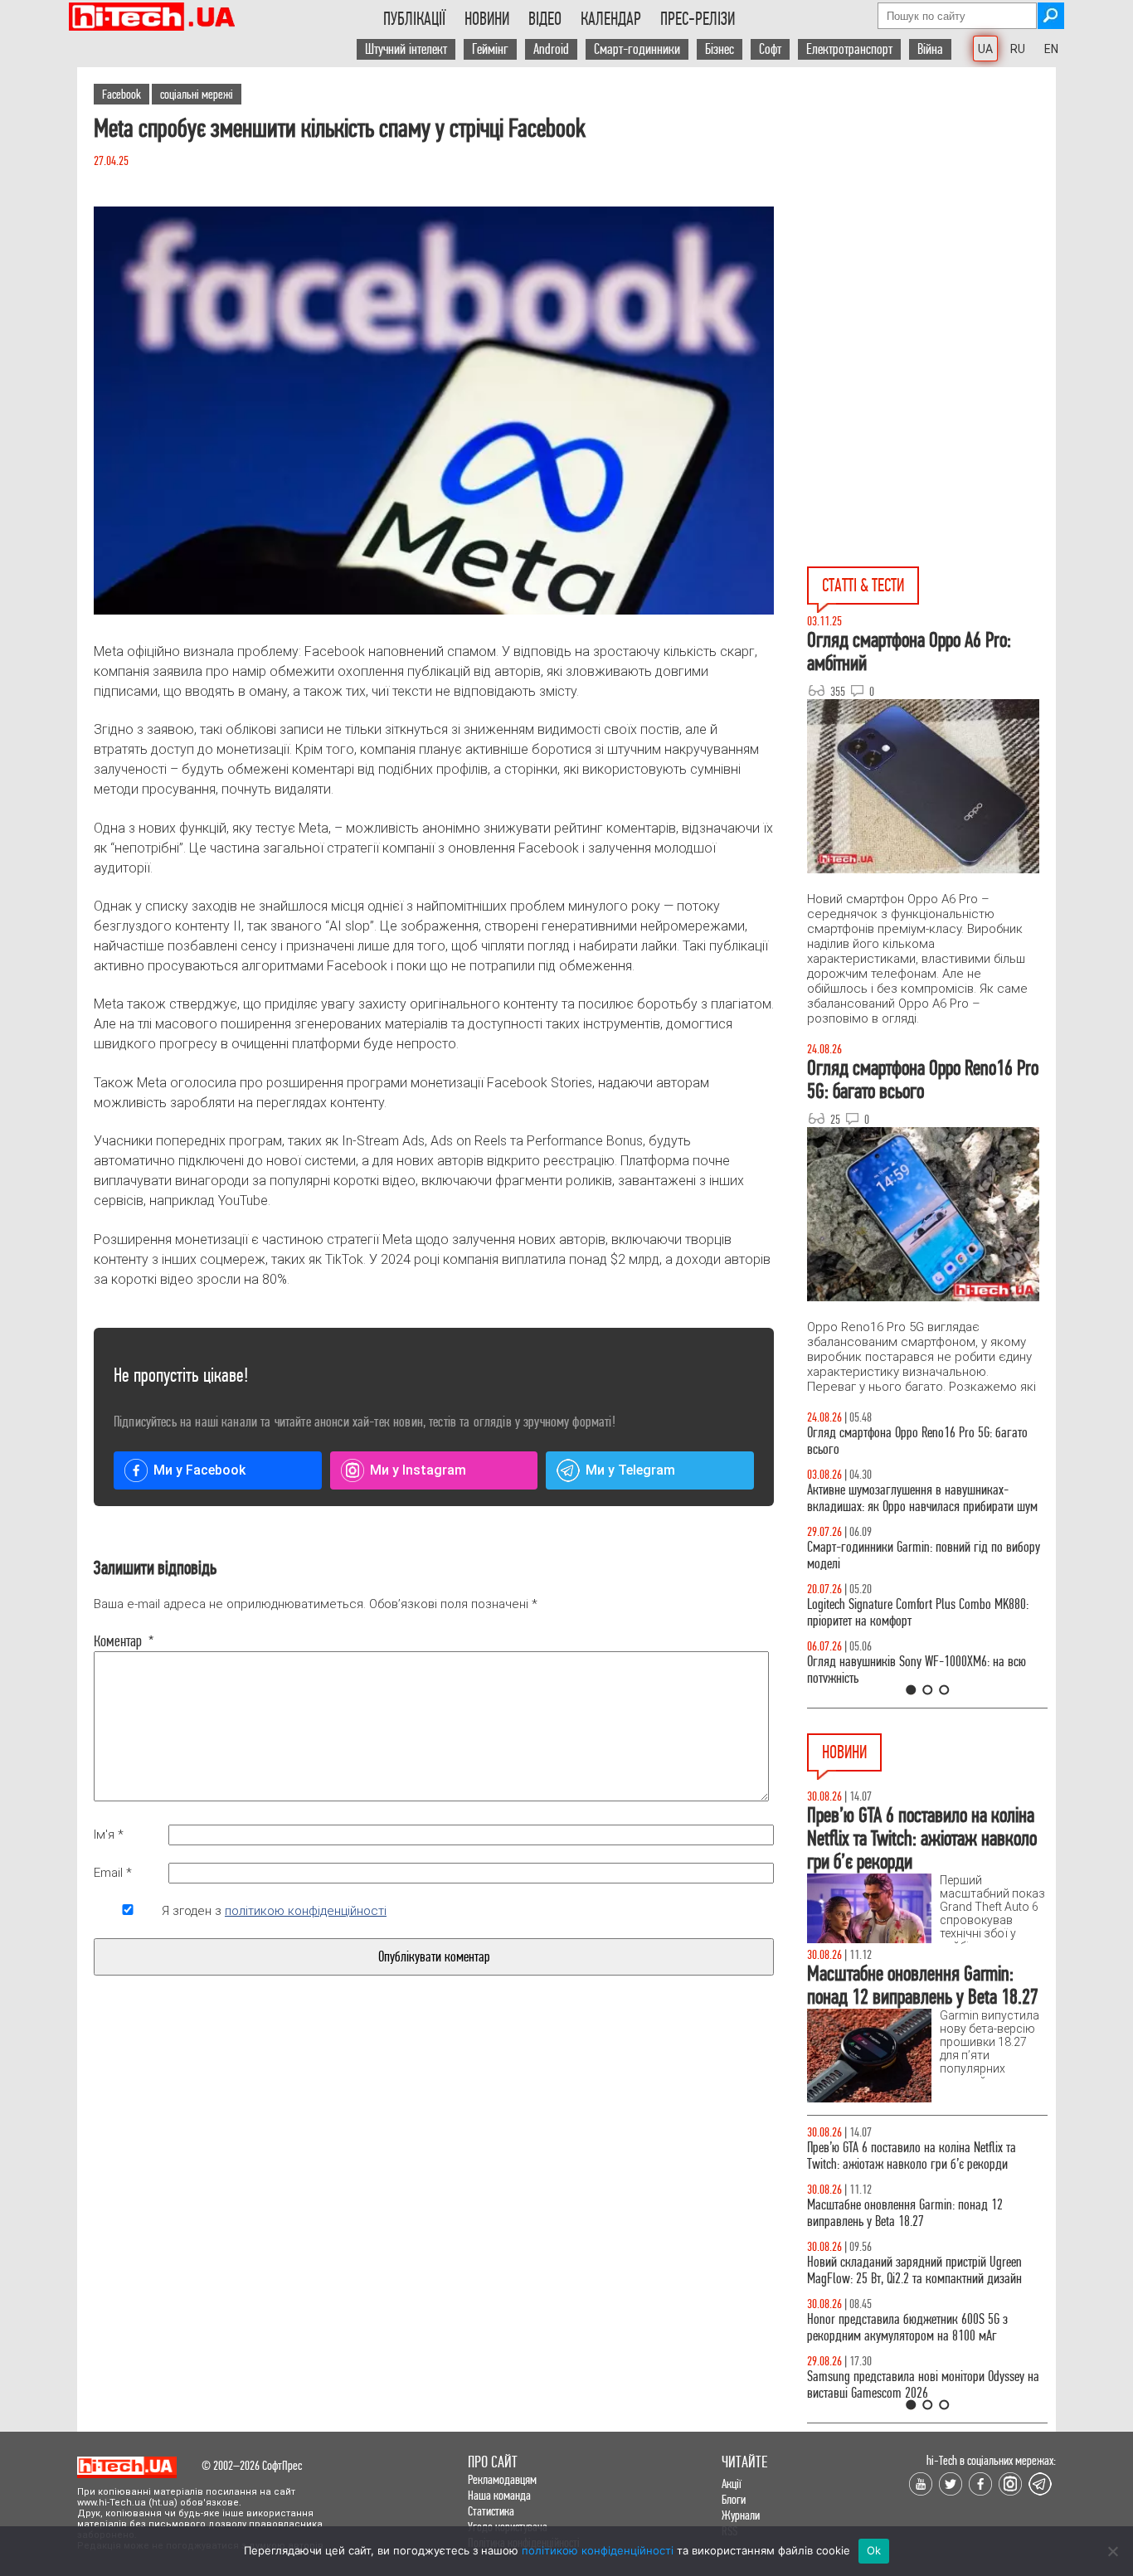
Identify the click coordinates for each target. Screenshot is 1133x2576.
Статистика (491, 2511)
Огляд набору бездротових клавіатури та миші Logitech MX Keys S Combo (920, 1441)
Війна (930, 49)
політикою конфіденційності (306, 1911)
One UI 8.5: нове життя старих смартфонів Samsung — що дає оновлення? (907, 1498)
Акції (732, 2484)
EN (1051, 49)
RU (1018, 49)
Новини (487, 19)
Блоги (734, 2499)
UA (985, 49)
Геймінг (490, 49)
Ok (874, 2550)
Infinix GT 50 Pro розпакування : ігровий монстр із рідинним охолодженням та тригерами (927, 1613)
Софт (770, 49)
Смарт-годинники (637, 49)
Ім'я (109, 1835)
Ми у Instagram (418, 1470)
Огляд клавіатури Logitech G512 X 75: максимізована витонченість (897, 1555)
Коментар (124, 1641)
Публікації (414, 19)
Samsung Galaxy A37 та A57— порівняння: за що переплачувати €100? (926, 1670)
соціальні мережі (197, 94)
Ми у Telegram (630, 1470)
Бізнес (720, 49)
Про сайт (493, 2462)
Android (551, 49)
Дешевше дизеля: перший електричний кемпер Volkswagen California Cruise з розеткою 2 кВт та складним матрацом (923, 2393)
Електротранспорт (849, 49)
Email (113, 1873)
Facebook (122, 94)
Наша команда (499, 2495)
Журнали (741, 2515)
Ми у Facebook (199, 1470)
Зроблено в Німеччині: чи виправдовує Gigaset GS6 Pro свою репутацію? (919, 2270)
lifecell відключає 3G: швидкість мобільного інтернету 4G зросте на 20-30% (912, 2213)
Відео (545, 19)
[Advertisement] (931, 216)
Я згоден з (274, 1911)
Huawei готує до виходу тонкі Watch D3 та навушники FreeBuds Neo (909, 2156)
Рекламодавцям (502, 2479)
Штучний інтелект (406, 49)
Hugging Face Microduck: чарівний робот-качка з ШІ (924, 2328)
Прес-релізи (698, 19)
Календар (611, 19)
